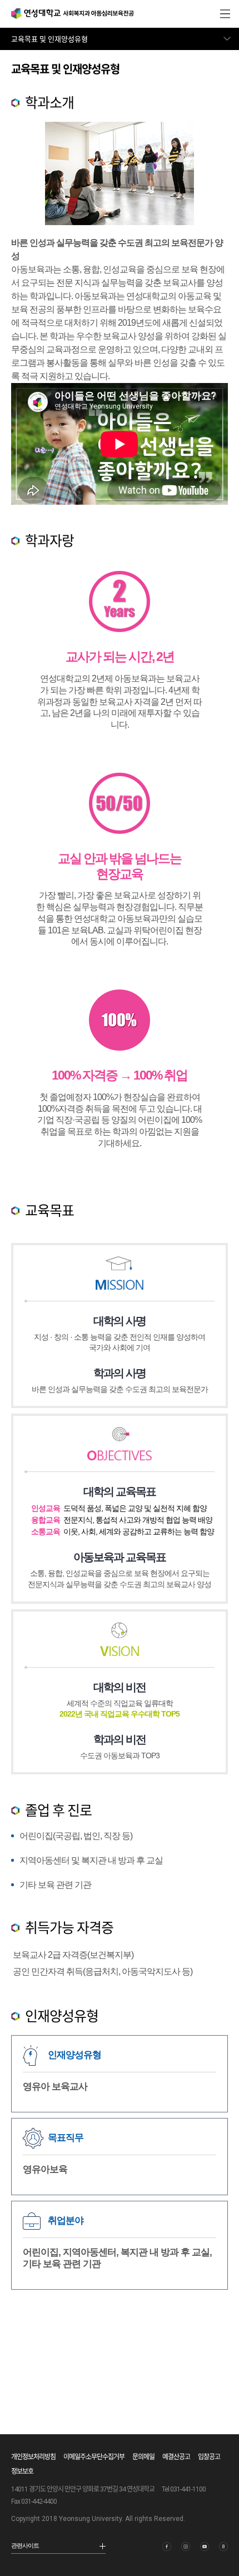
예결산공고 (176, 2457)
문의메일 (143, 2457)
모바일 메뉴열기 (225, 14)
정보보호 (22, 2471)
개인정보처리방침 (33, 2457)
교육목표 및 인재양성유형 (49, 39)
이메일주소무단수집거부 (94, 2457)
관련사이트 (25, 2545)
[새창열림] (167, 2547)
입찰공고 (209, 2457)
